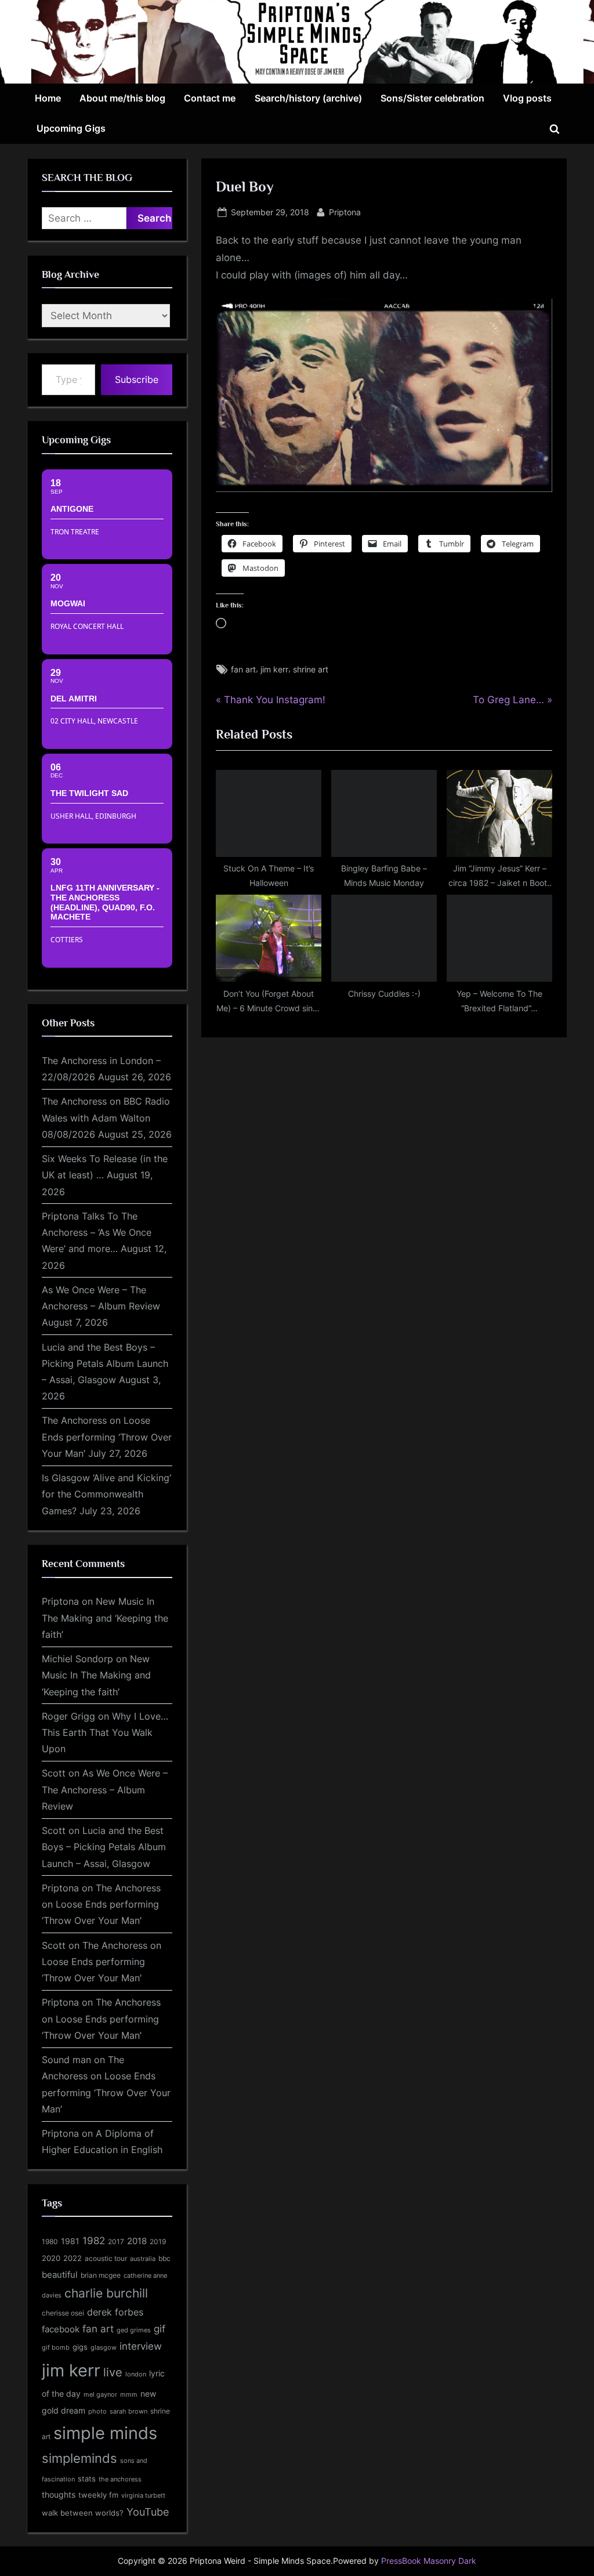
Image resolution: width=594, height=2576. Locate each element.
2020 (51, 2258)
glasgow (104, 2347)
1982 (94, 2241)
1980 (50, 2242)
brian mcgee (101, 2275)
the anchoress (120, 2479)
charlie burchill (106, 2293)
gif (160, 2329)
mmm (129, 2394)
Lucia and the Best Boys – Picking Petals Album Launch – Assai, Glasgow (105, 1364)
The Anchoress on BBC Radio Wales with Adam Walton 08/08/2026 (106, 1118)
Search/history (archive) (308, 98)
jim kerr (274, 669)
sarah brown (128, 2411)
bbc (164, 2258)
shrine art (311, 669)
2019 (158, 2242)
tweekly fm (98, 2495)
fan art (243, 669)
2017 (116, 2242)
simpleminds (79, 2458)
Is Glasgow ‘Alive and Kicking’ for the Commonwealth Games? (106, 1494)
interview (141, 2346)
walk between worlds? (83, 2513)
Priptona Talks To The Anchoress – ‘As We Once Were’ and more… (97, 1233)
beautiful (60, 2275)
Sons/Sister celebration (432, 98)
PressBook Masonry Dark (429, 2561)
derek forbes (115, 2312)
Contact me (210, 98)
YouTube (148, 2512)
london (136, 2374)
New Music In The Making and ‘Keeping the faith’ (105, 1618)
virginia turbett (143, 2496)
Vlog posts (527, 98)
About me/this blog (122, 98)
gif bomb (56, 2348)
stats (87, 2479)
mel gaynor (100, 2394)
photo (97, 2412)
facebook (61, 2329)
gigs (80, 2347)
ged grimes (134, 2330)
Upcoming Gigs (71, 128)
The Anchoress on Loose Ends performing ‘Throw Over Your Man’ (107, 1437)
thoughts (59, 2495)
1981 (70, 2241)
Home (48, 98)
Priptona (345, 212)
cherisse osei (63, 2313)
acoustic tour (106, 2258)
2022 (73, 2258)
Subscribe (137, 379)
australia (143, 2259)
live (113, 2372)
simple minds (105, 2433)
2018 (137, 2241)
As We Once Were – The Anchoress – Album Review (105, 1790)
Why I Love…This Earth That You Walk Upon (105, 1733)
